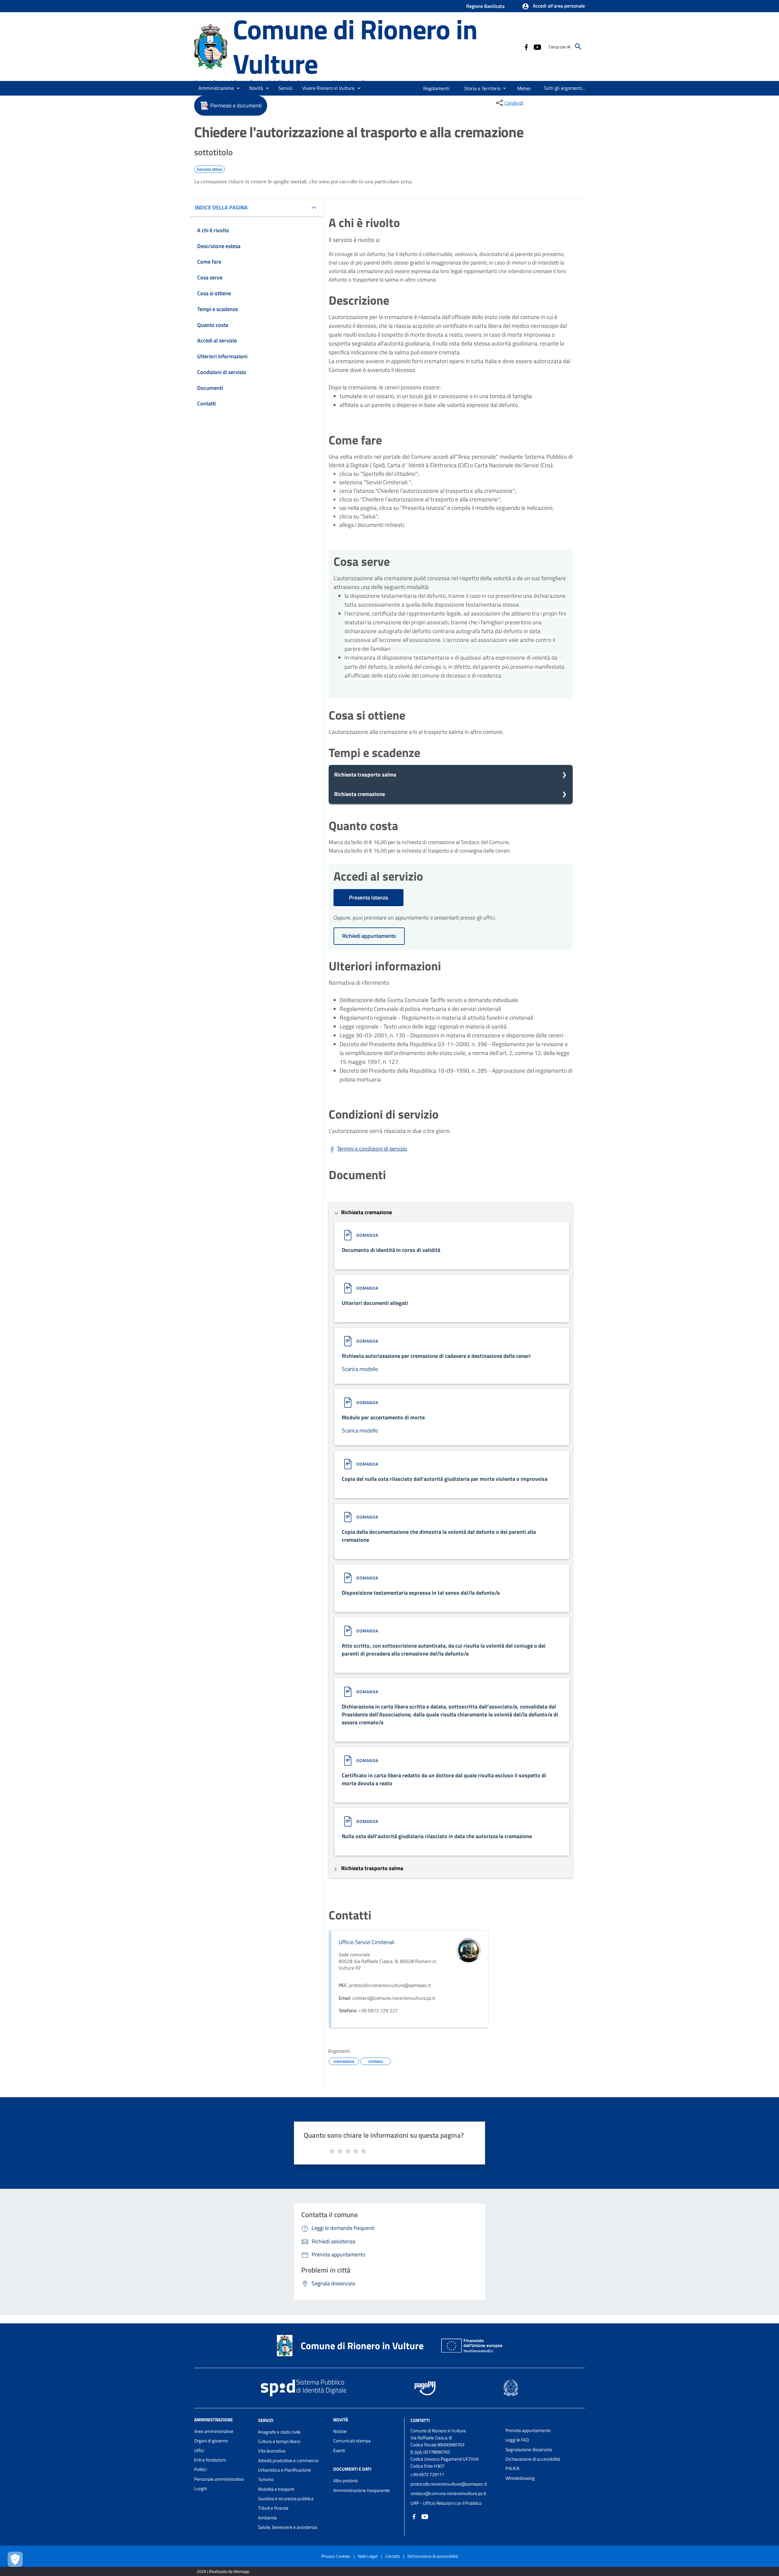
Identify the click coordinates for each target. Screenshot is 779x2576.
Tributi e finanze (273, 2508)
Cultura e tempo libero (279, 2441)
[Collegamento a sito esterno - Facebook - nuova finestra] (526, 47)
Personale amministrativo (219, 2479)
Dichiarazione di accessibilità (533, 2459)
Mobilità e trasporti (276, 2489)
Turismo (266, 2479)
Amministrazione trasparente (362, 2490)
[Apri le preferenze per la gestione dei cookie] (15, 2559)
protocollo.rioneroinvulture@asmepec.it (449, 2484)
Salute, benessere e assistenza (288, 2527)
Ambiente (267, 2518)
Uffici (199, 2450)
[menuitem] (437, 88)
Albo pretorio (346, 2481)
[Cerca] (578, 47)
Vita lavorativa (272, 2451)
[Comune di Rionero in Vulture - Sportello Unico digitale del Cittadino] (211, 46)
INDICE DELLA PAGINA (221, 207)
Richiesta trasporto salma (365, 775)
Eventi (339, 2450)
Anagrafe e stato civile (279, 2432)
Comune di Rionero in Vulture (355, 46)
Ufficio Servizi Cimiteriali (367, 1942)
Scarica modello (360, 1369)
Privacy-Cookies (336, 2556)
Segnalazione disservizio (529, 2450)
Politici (200, 2469)
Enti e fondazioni (210, 2460)
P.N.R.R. (513, 2468)
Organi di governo (211, 2441)
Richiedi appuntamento (369, 936)
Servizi (266, 2420)
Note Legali (368, 2556)
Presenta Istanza (369, 897)
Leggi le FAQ (517, 2440)
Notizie (340, 2431)
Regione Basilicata (485, 6)
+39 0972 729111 (427, 2474)
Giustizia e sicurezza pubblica (286, 2499)
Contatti (420, 2420)
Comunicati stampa (352, 2441)
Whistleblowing (520, 2478)
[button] (553, 6)
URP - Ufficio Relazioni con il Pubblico (446, 2503)
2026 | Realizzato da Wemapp (223, 2571)
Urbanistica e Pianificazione (285, 2470)
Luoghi (201, 2488)
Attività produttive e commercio (288, 2460)
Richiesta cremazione (360, 794)
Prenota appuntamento (528, 2430)
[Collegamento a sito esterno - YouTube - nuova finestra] (537, 47)
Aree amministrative (214, 2431)
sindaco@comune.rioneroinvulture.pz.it (448, 2493)
